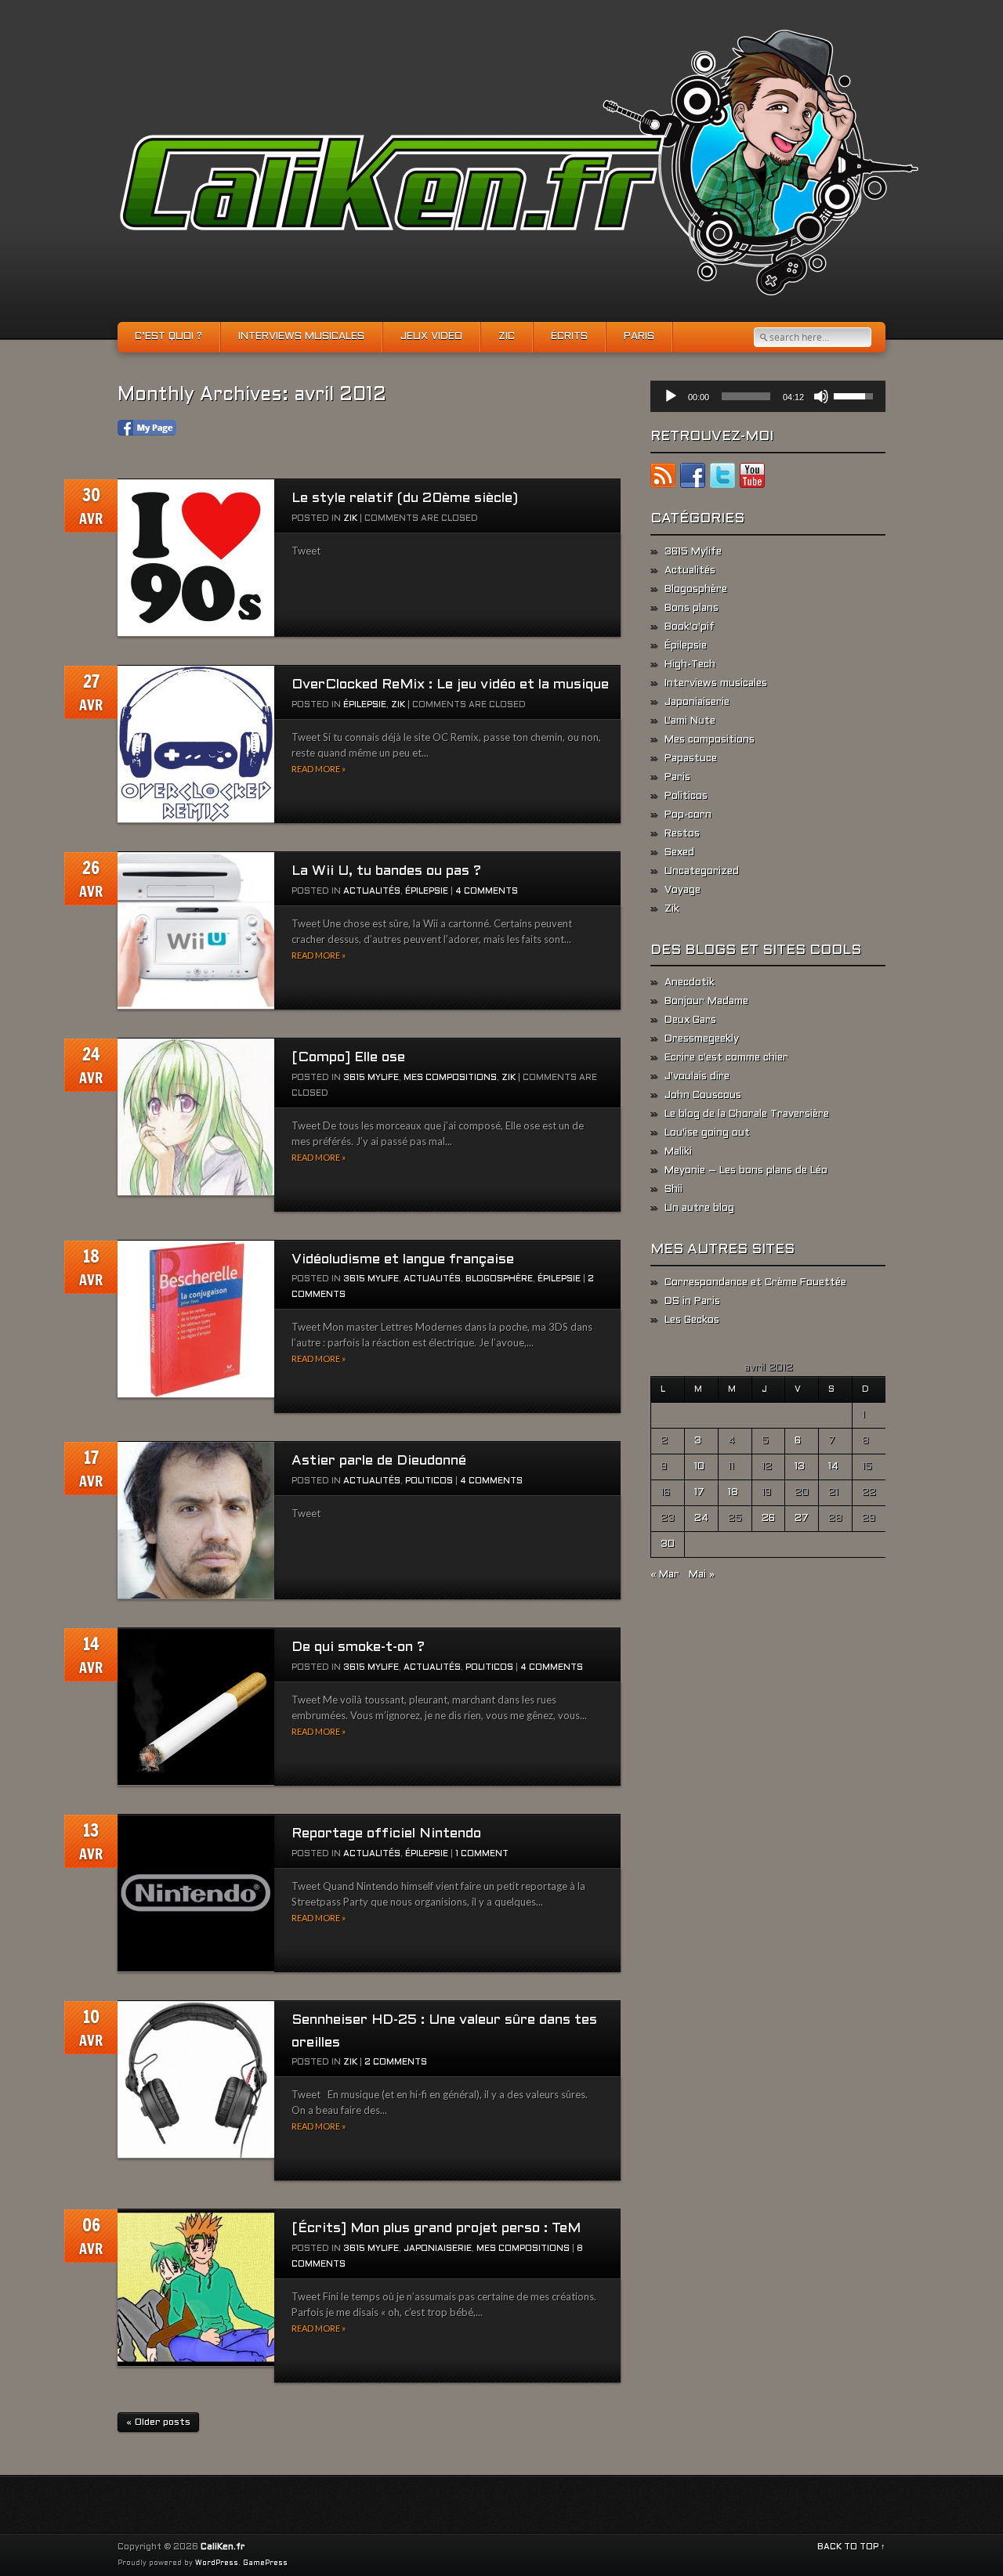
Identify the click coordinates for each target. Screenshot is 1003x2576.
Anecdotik (690, 983)
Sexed (679, 853)
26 (768, 1519)
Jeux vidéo (431, 337)
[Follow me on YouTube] (752, 479)
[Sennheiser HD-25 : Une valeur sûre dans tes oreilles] (196, 2080)
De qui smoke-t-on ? (358, 1647)
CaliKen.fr (223, 2547)
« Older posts (158, 2422)
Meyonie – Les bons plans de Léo (746, 1171)
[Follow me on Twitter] (722, 479)
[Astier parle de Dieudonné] (196, 1521)
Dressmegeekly (702, 1039)
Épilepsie (365, 705)
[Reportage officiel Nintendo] (196, 1893)
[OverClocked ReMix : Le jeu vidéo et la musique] (196, 744)
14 (833, 1467)
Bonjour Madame (706, 1002)
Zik (350, 518)
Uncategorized (702, 872)
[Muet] (821, 396)
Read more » (319, 769)
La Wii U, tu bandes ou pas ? (386, 871)
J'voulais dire (697, 1077)
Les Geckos (692, 1321)
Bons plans (692, 609)
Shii (673, 1190)
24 (701, 1519)
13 (800, 1467)
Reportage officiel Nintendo (386, 1834)
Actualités (372, 891)
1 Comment (482, 1854)
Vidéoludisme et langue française (403, 1260)
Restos (682, 834)
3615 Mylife (371, 1078)
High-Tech (690, 665)
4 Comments (487, 891)
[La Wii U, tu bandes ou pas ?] (196, 931)
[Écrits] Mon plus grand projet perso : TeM (436, 2229)
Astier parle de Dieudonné (379, 1461)
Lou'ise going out (707, 1133)
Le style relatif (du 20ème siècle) (405, 499)
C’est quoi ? (168, 337)
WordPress (217, 2563)
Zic (507, 337)
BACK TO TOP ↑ (851, 2547)
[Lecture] (671, 396)
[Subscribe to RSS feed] (663, 479)
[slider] (746, 396)
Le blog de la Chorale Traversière (747, 1115)
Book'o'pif (690, 627)
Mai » (702, 1575)
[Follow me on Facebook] (693, 479)
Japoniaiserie (438, 2249)
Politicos (429, 1481)
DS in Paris (692, 1302)
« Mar (665, 1575)
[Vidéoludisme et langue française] (196, 1319)
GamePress (265, 2563)
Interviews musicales (301, 337)
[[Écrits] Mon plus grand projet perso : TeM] (196, 2288)
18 (733, 1493)
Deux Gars (690, 1021)
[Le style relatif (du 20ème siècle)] (196, 558)
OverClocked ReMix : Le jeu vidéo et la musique (450, 685)
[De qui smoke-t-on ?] (196, 1707)
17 (699, 1493)
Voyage (683, 891)
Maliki (678, 1152)
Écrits (569, 337)
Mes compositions (450, 1078)
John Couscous (703, 1096)
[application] (768, 396)
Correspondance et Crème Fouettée (755, 1283)
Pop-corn (688, 815)
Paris (639, 337)
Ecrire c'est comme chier (726, 1058)
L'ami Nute (690, 721)
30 (668, 1545)
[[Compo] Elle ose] (196, 1117)
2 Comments (396, 2062)
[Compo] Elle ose (348, 1058)
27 (802, 1519)
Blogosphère (499, 1279)
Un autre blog (699, 1209)
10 (699, 1467)
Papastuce (691, 759)
